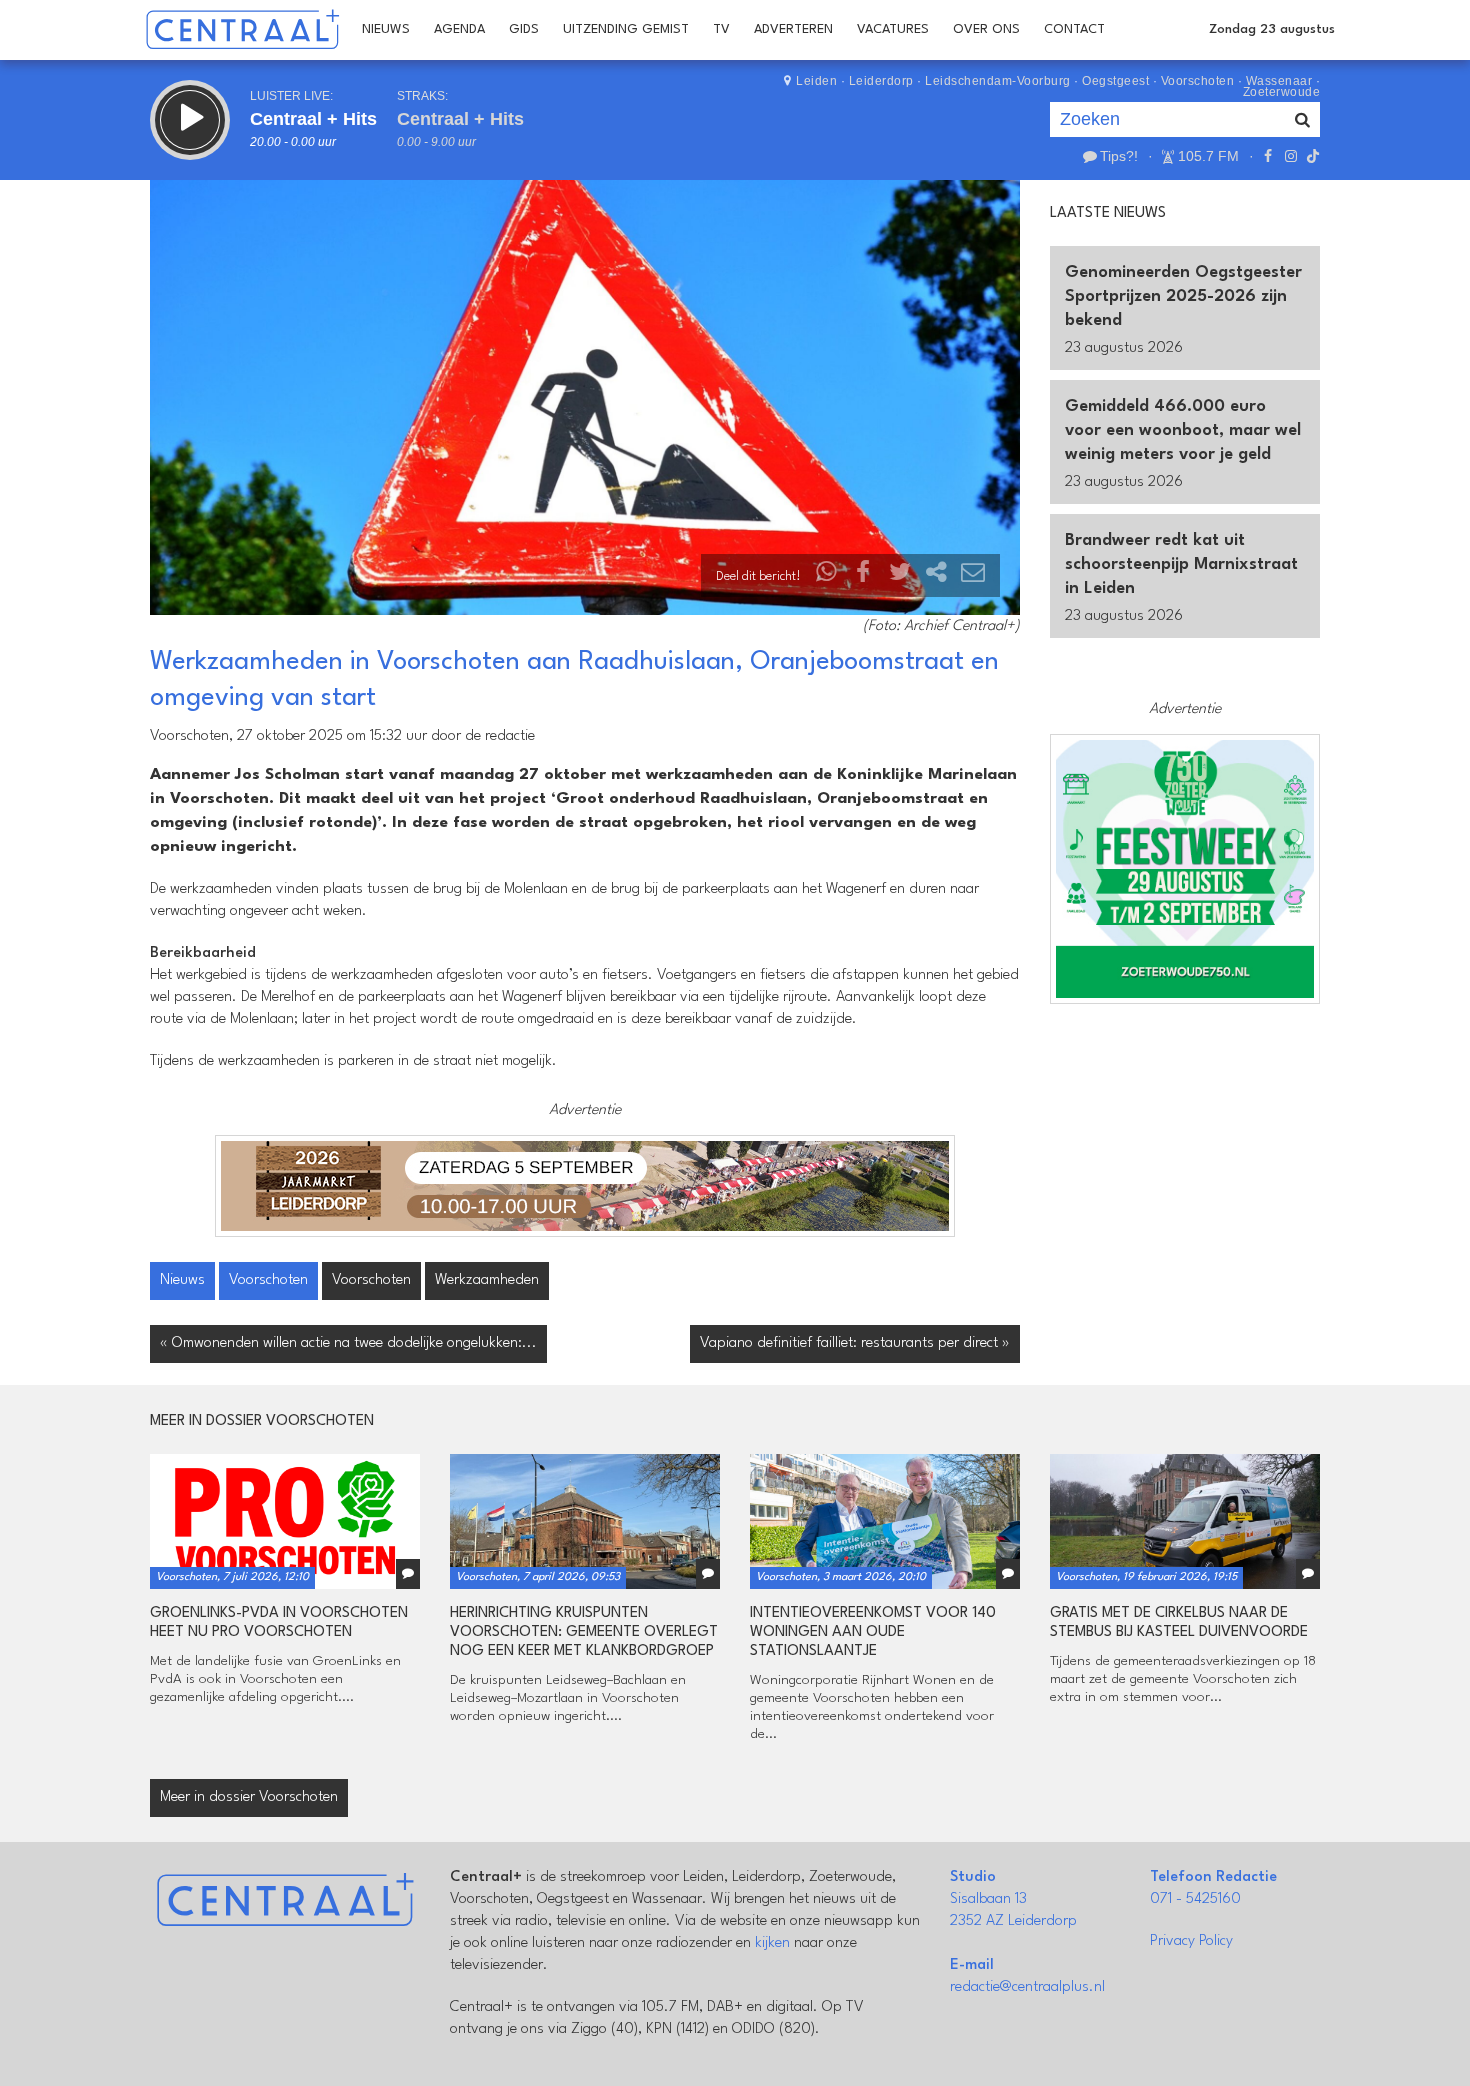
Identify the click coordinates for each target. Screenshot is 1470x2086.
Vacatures (893, 29)
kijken (772, 1943)
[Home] (242, 30)
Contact (1074, 29)
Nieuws (386, 29)
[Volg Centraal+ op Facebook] (1268, 156)
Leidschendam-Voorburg (998, 81)
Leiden (816, 81)
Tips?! (1119, 156)
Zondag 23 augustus (1272, 29)
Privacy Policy (1191, 1941)
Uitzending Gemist (626, 29)
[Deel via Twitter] (900, 576)
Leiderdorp (881, 81)
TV (721, 29)
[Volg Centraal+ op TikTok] (1311, 156)
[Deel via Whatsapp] (827, 576)
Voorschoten (1198, 81)
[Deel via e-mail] (973, 576)
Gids (524, 29)
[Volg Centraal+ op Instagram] (1290, 156)
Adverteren (793, 29)
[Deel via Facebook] (864, 576)
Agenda (459, 29)
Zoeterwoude (1282, 92)
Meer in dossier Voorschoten (249, 1797)
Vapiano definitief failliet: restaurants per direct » (855, 1343)
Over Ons (986, 29)
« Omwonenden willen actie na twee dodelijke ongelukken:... (348, 1343)
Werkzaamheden (487, 1280)
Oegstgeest (1115, 81)
